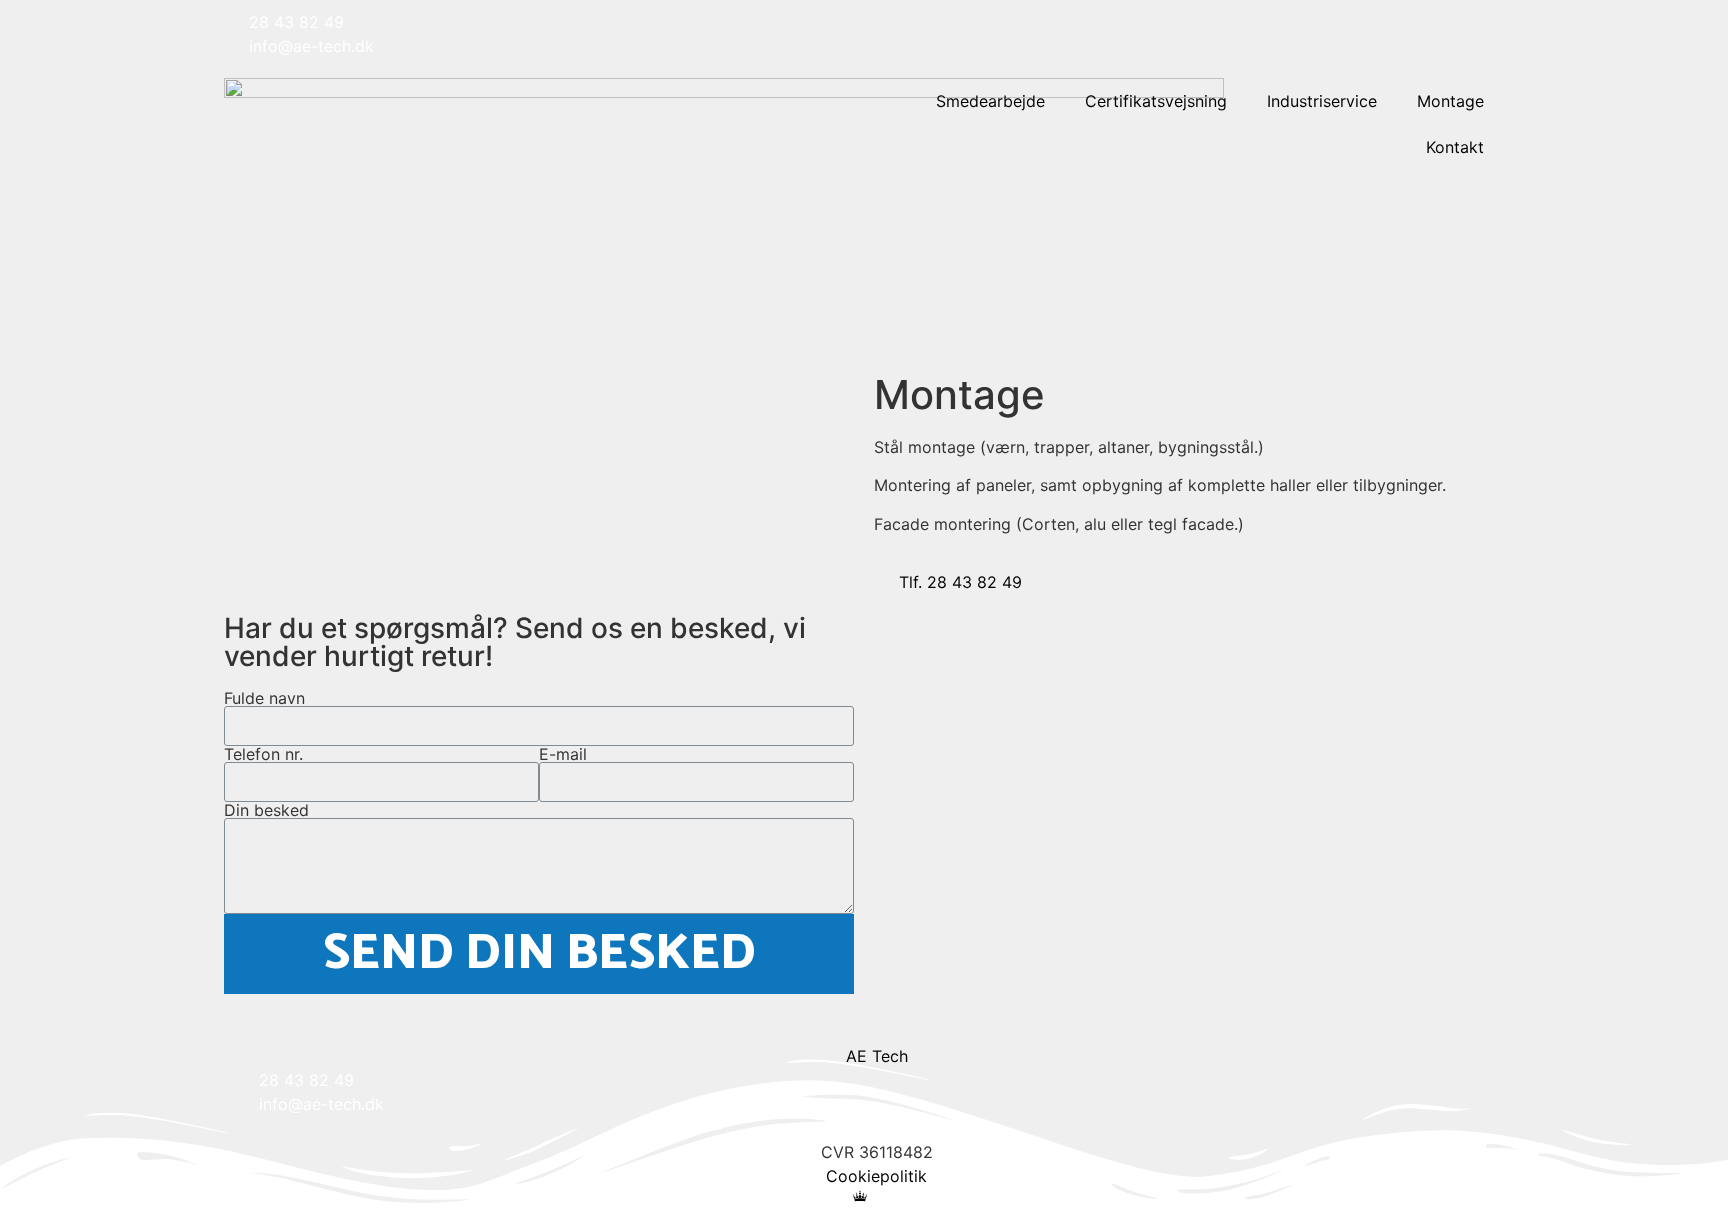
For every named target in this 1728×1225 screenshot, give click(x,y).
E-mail (563, 754)
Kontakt (1455, 147)
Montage (1450, 101)
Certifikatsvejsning (1156, 101)
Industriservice (1322, 101)
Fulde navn (264, 698)
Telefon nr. (263, 754)
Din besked (266, 810)
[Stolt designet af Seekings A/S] (864, 1196)
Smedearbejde (990, 101)
